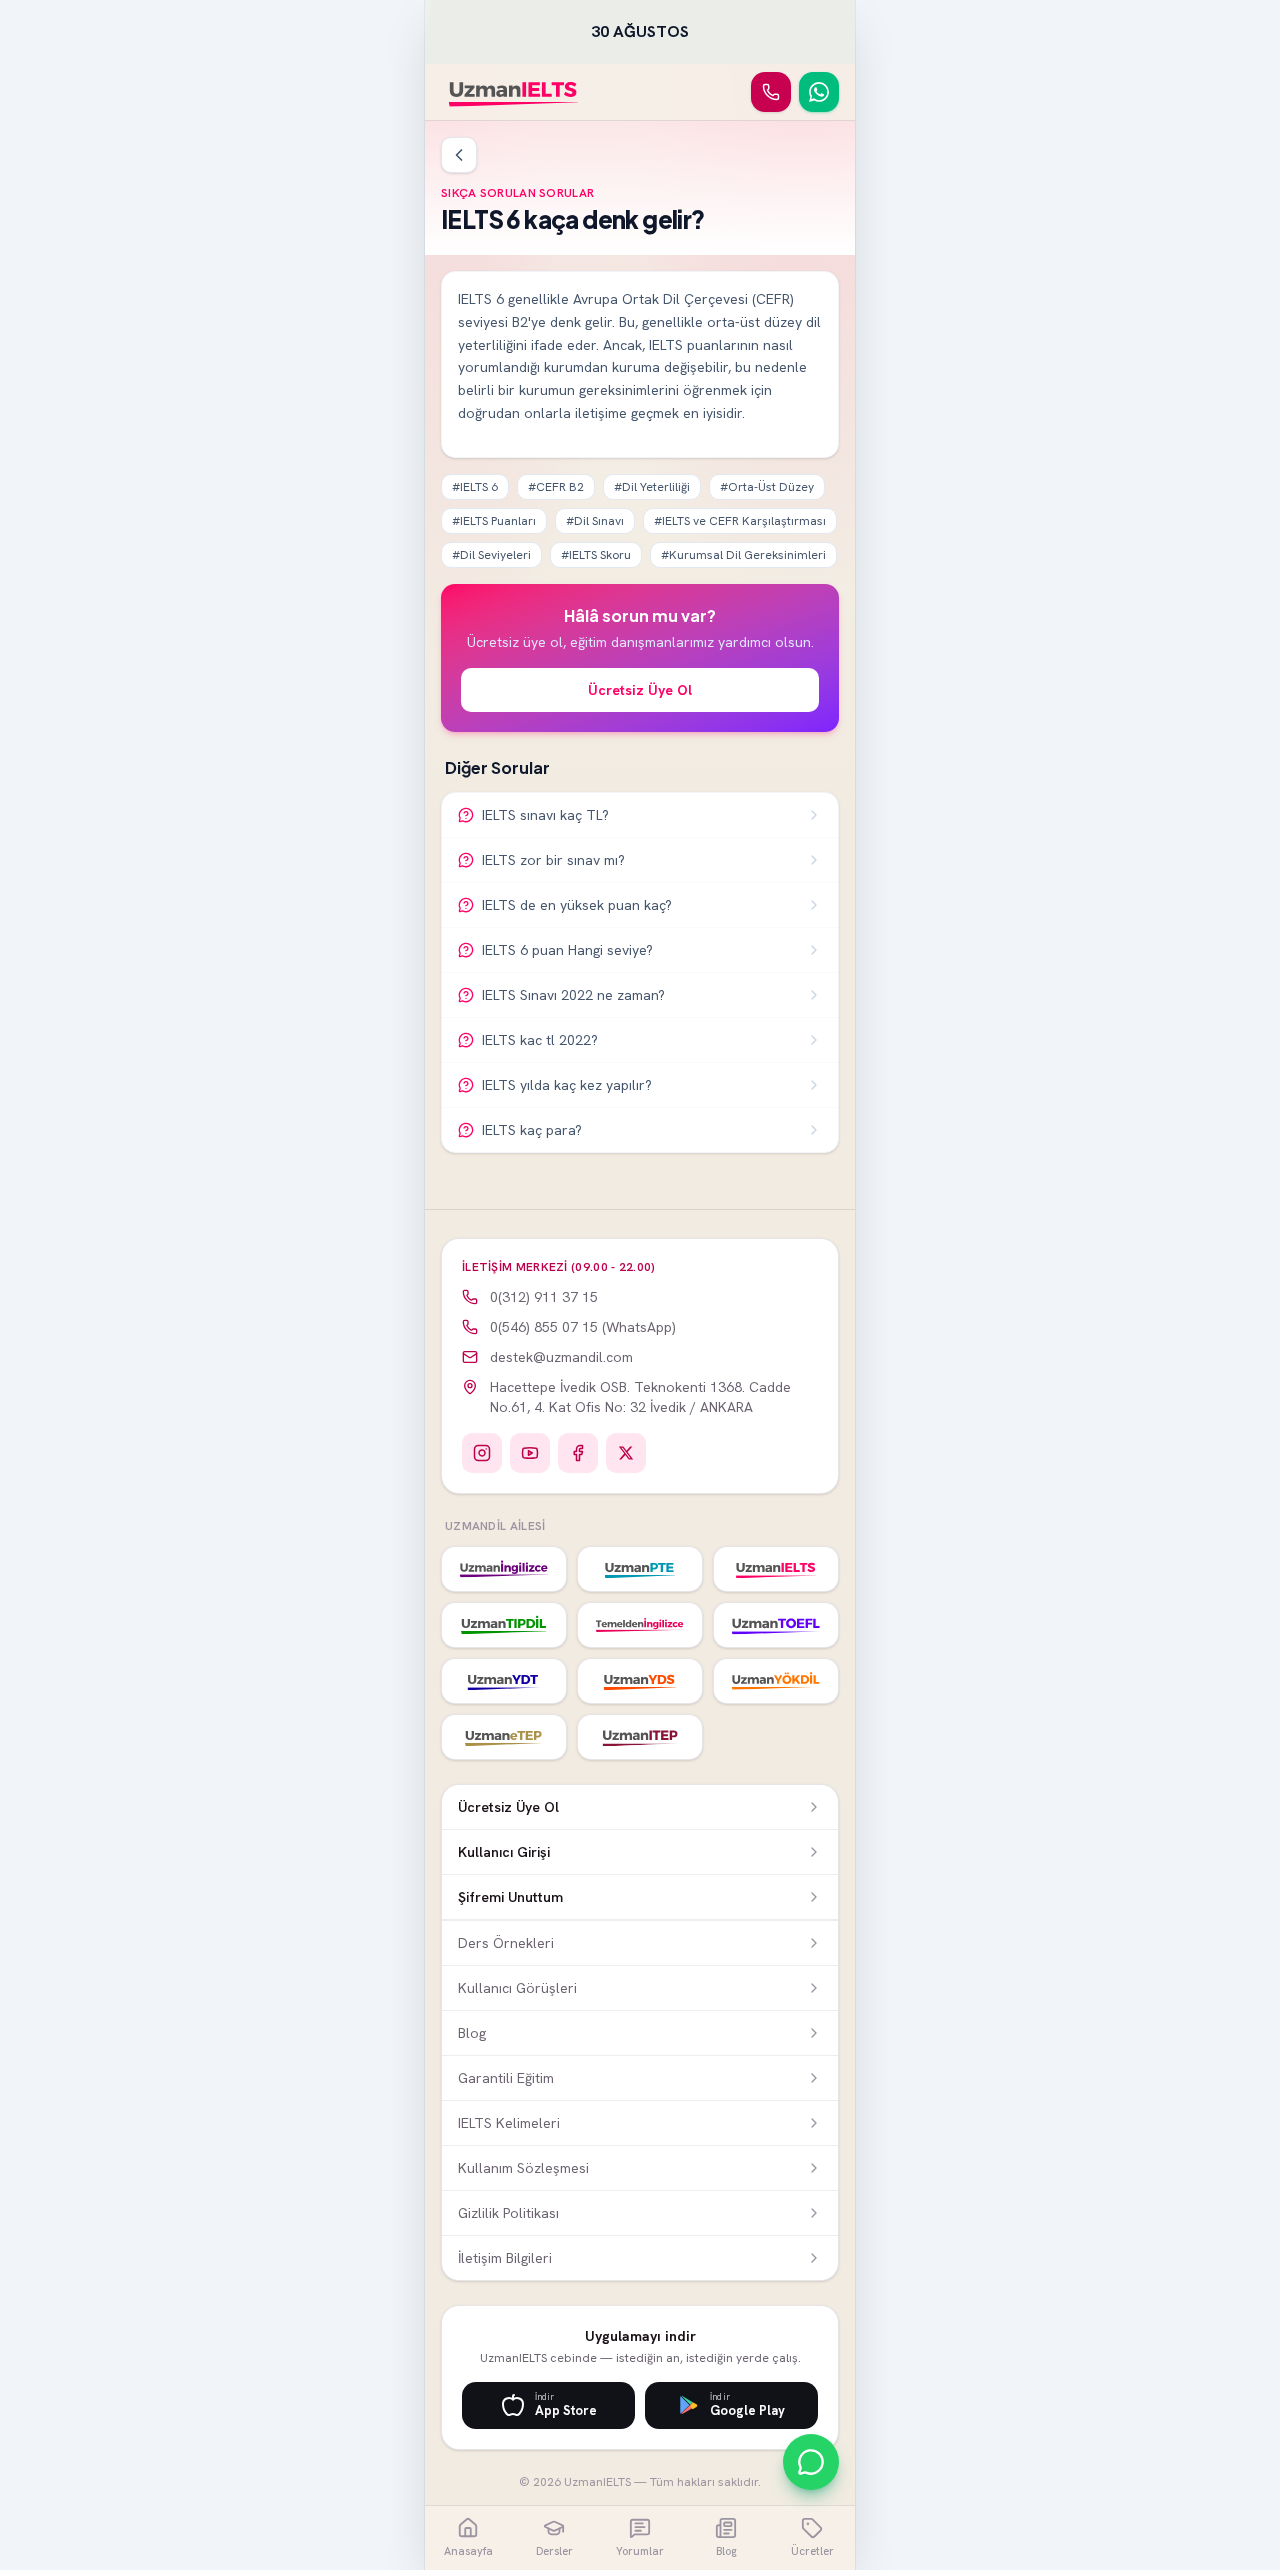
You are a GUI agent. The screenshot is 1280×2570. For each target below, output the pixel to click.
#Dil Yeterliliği (652, 487)
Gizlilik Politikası (508, 2213)
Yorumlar (640, 2551)
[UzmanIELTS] (513, 92)
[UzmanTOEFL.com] (776, 1625)
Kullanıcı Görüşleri (517, 1988)
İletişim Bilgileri (505, 2258)
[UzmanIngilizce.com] (504, 1569)
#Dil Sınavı (595, 521)
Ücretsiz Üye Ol (640, 690)
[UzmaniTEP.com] (640, 1737)
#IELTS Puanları (494, 521)
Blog (472, 2033)
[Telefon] (771, 92)
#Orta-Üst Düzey (767, 487)
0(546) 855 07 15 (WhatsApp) (583, 1327)
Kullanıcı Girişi (504, 1852)
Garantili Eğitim (506, 2078)
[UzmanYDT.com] (504, 1681)
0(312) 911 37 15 (544, 1297)
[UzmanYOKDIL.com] (776, 1681)
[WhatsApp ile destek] (811, 2462)
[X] (626, 1453)
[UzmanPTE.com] (640, 1569)
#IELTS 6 (475, 487)
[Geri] (459, 155)
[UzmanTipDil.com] (504, 1625)
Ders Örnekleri (506, 1943)
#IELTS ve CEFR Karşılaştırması (740, 521)
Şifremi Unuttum (510, 1897)
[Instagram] (482, 1453)
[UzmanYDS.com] (640, 1681)
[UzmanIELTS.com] (776, 1569)
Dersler (554, 2551)
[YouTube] (530, 1453)
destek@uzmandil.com (561, 1357)
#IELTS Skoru (596, 555)
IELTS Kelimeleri (509, 2123)
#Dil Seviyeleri (491, 555)
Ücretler (812, 2551)
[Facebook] (578, 1453)
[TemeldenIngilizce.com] (640, 1625)
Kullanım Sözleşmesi (523, 2168)
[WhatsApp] (819, 92)
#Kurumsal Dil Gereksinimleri (743, 555)
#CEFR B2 (556, 487)
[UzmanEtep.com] (504, 1737)
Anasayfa (468, 2551)
